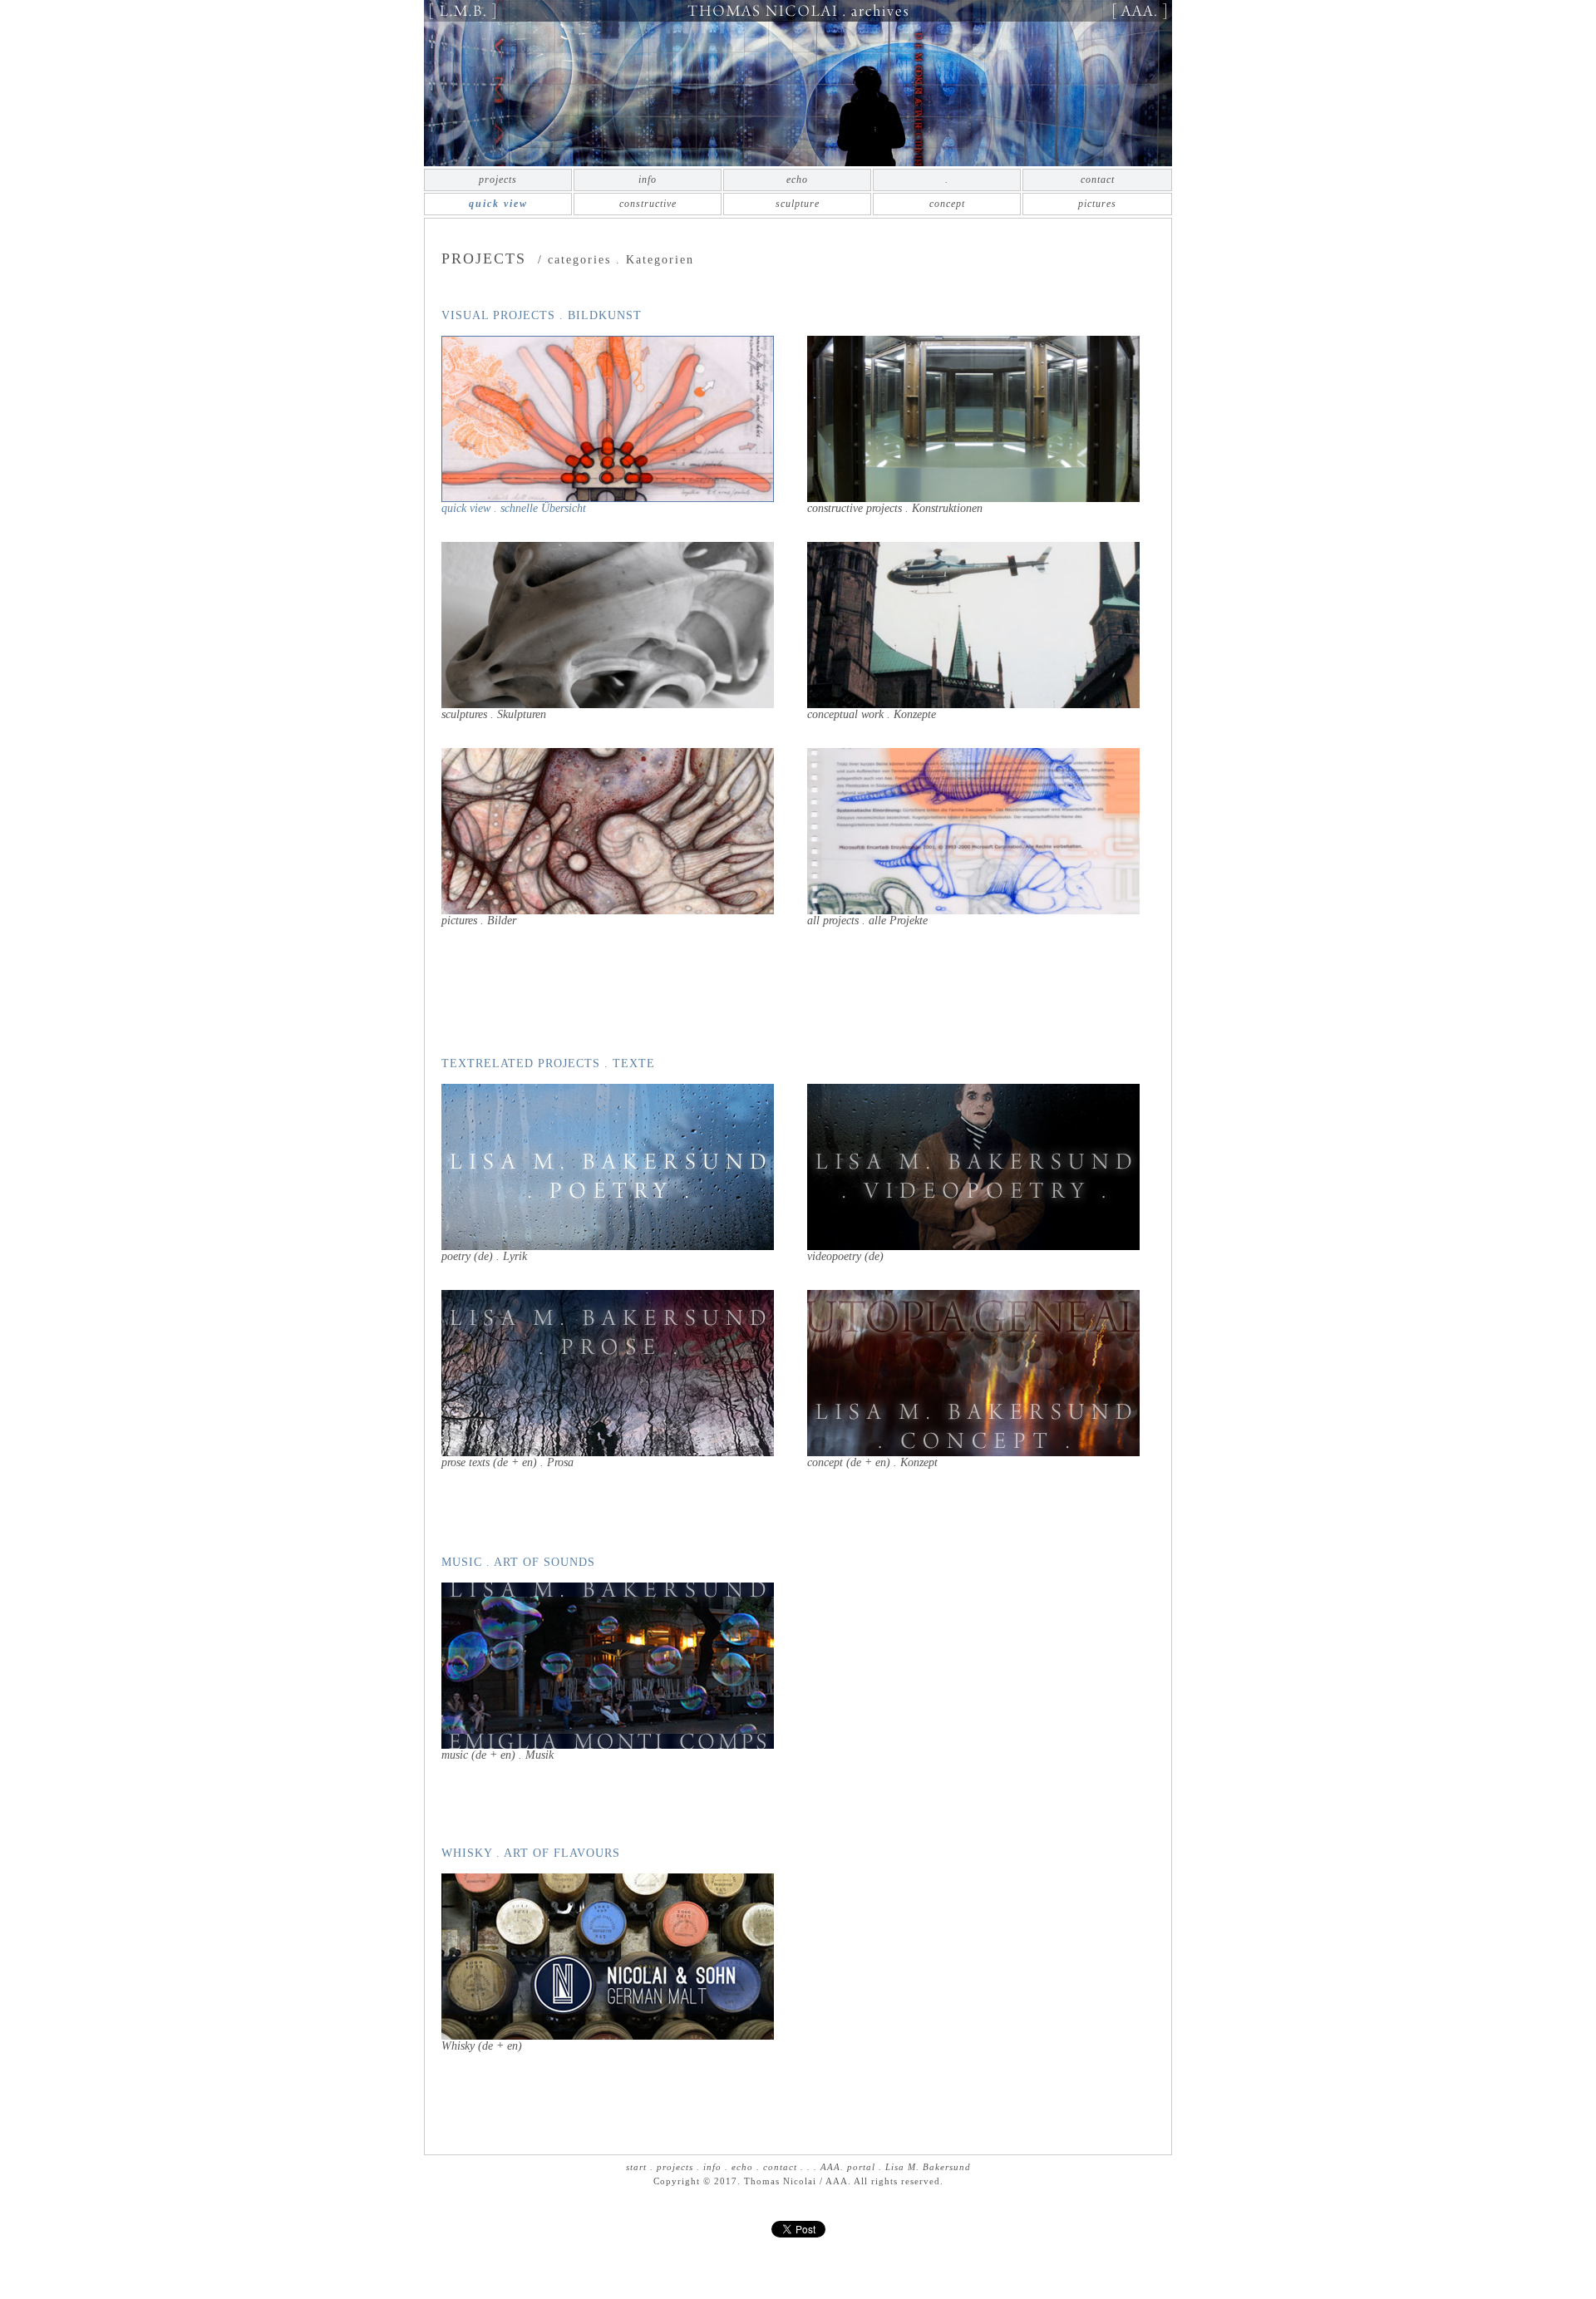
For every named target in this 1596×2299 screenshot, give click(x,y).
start (636, 2167)
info (648, 180)
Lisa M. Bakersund (928, 2167)
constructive (648, 204)
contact (1098, 180)
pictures (1097, 204)
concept (947, 204)
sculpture (798, 204)
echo (797, 180)
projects (498, 180)
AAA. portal (848, 2167)
